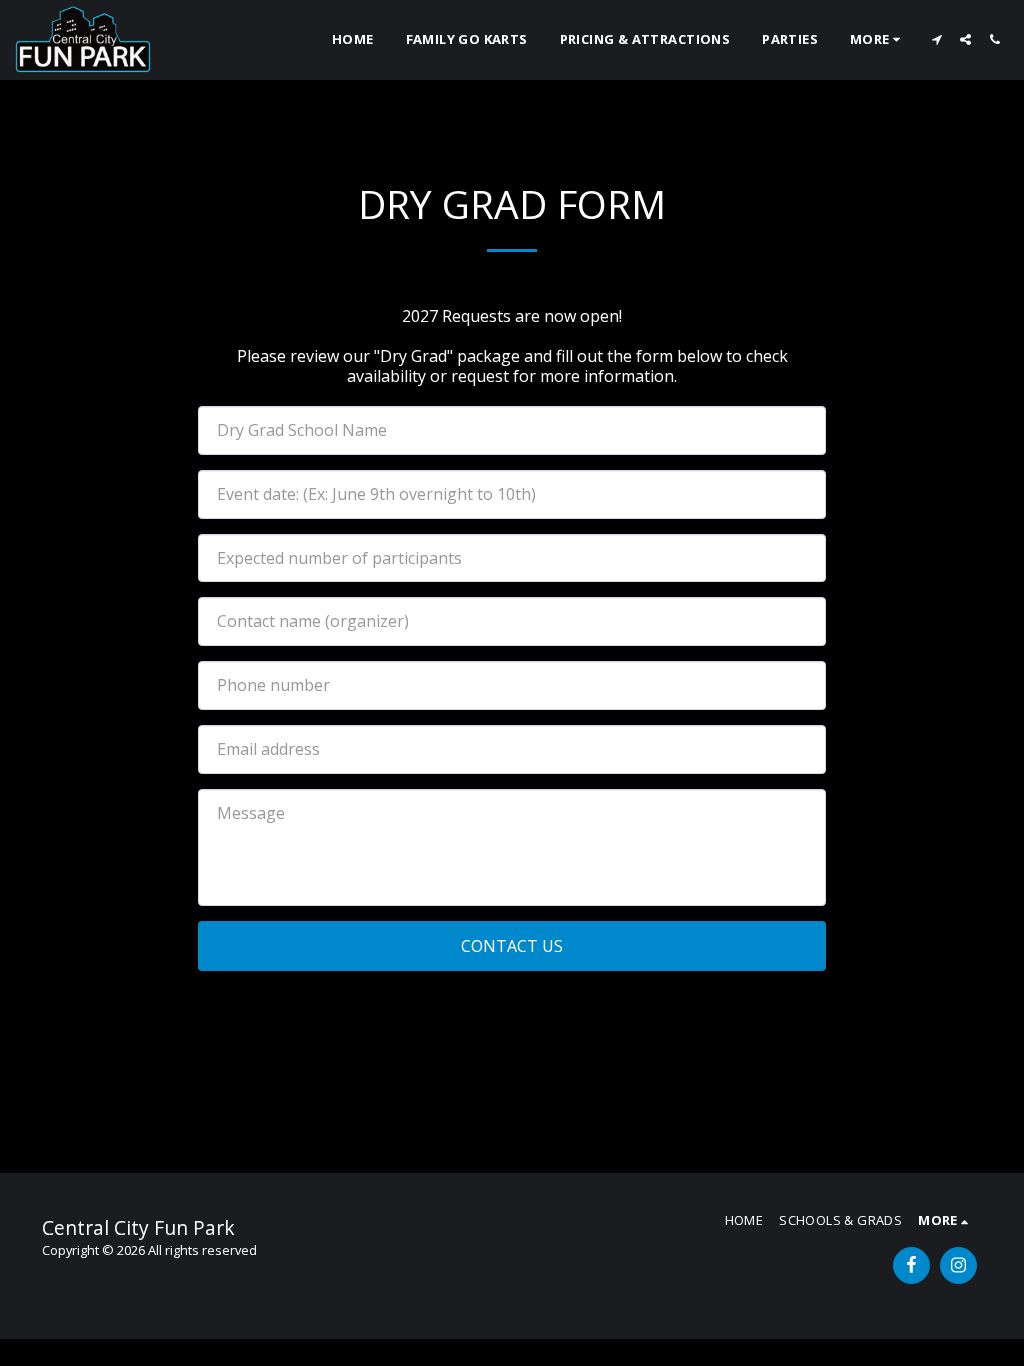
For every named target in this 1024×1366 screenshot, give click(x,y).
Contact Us (512, 946)
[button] (936, 39)
